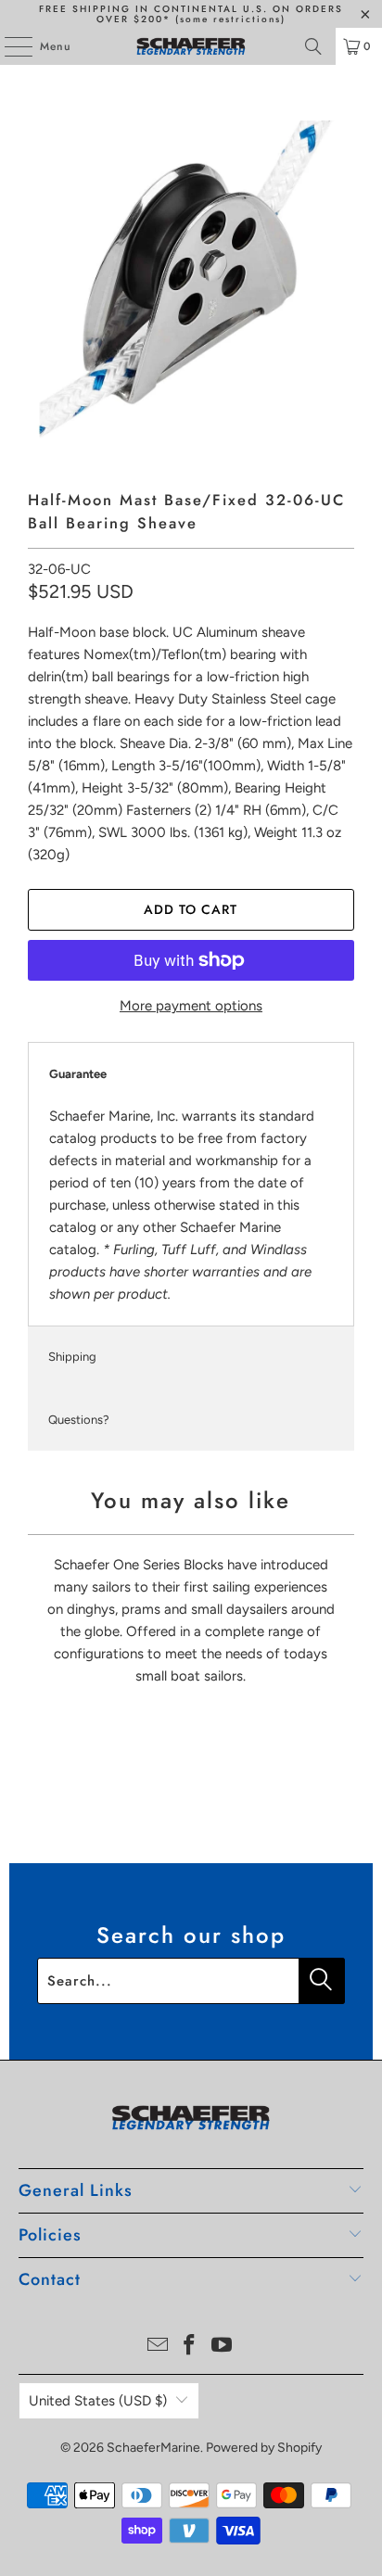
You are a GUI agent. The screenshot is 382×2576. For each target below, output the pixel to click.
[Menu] (9, 46)
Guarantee (78, 1074)
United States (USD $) (98, 2401)
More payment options (191, 1006)
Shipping (72, 1357)
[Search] (313, 46)
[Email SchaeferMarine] (158, 2347)
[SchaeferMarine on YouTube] (223, 2347)
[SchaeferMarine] (191, 46)
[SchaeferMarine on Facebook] (190, 2347)
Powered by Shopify (264, 2448)
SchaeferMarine (153, 2448)
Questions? (79, 1420)
